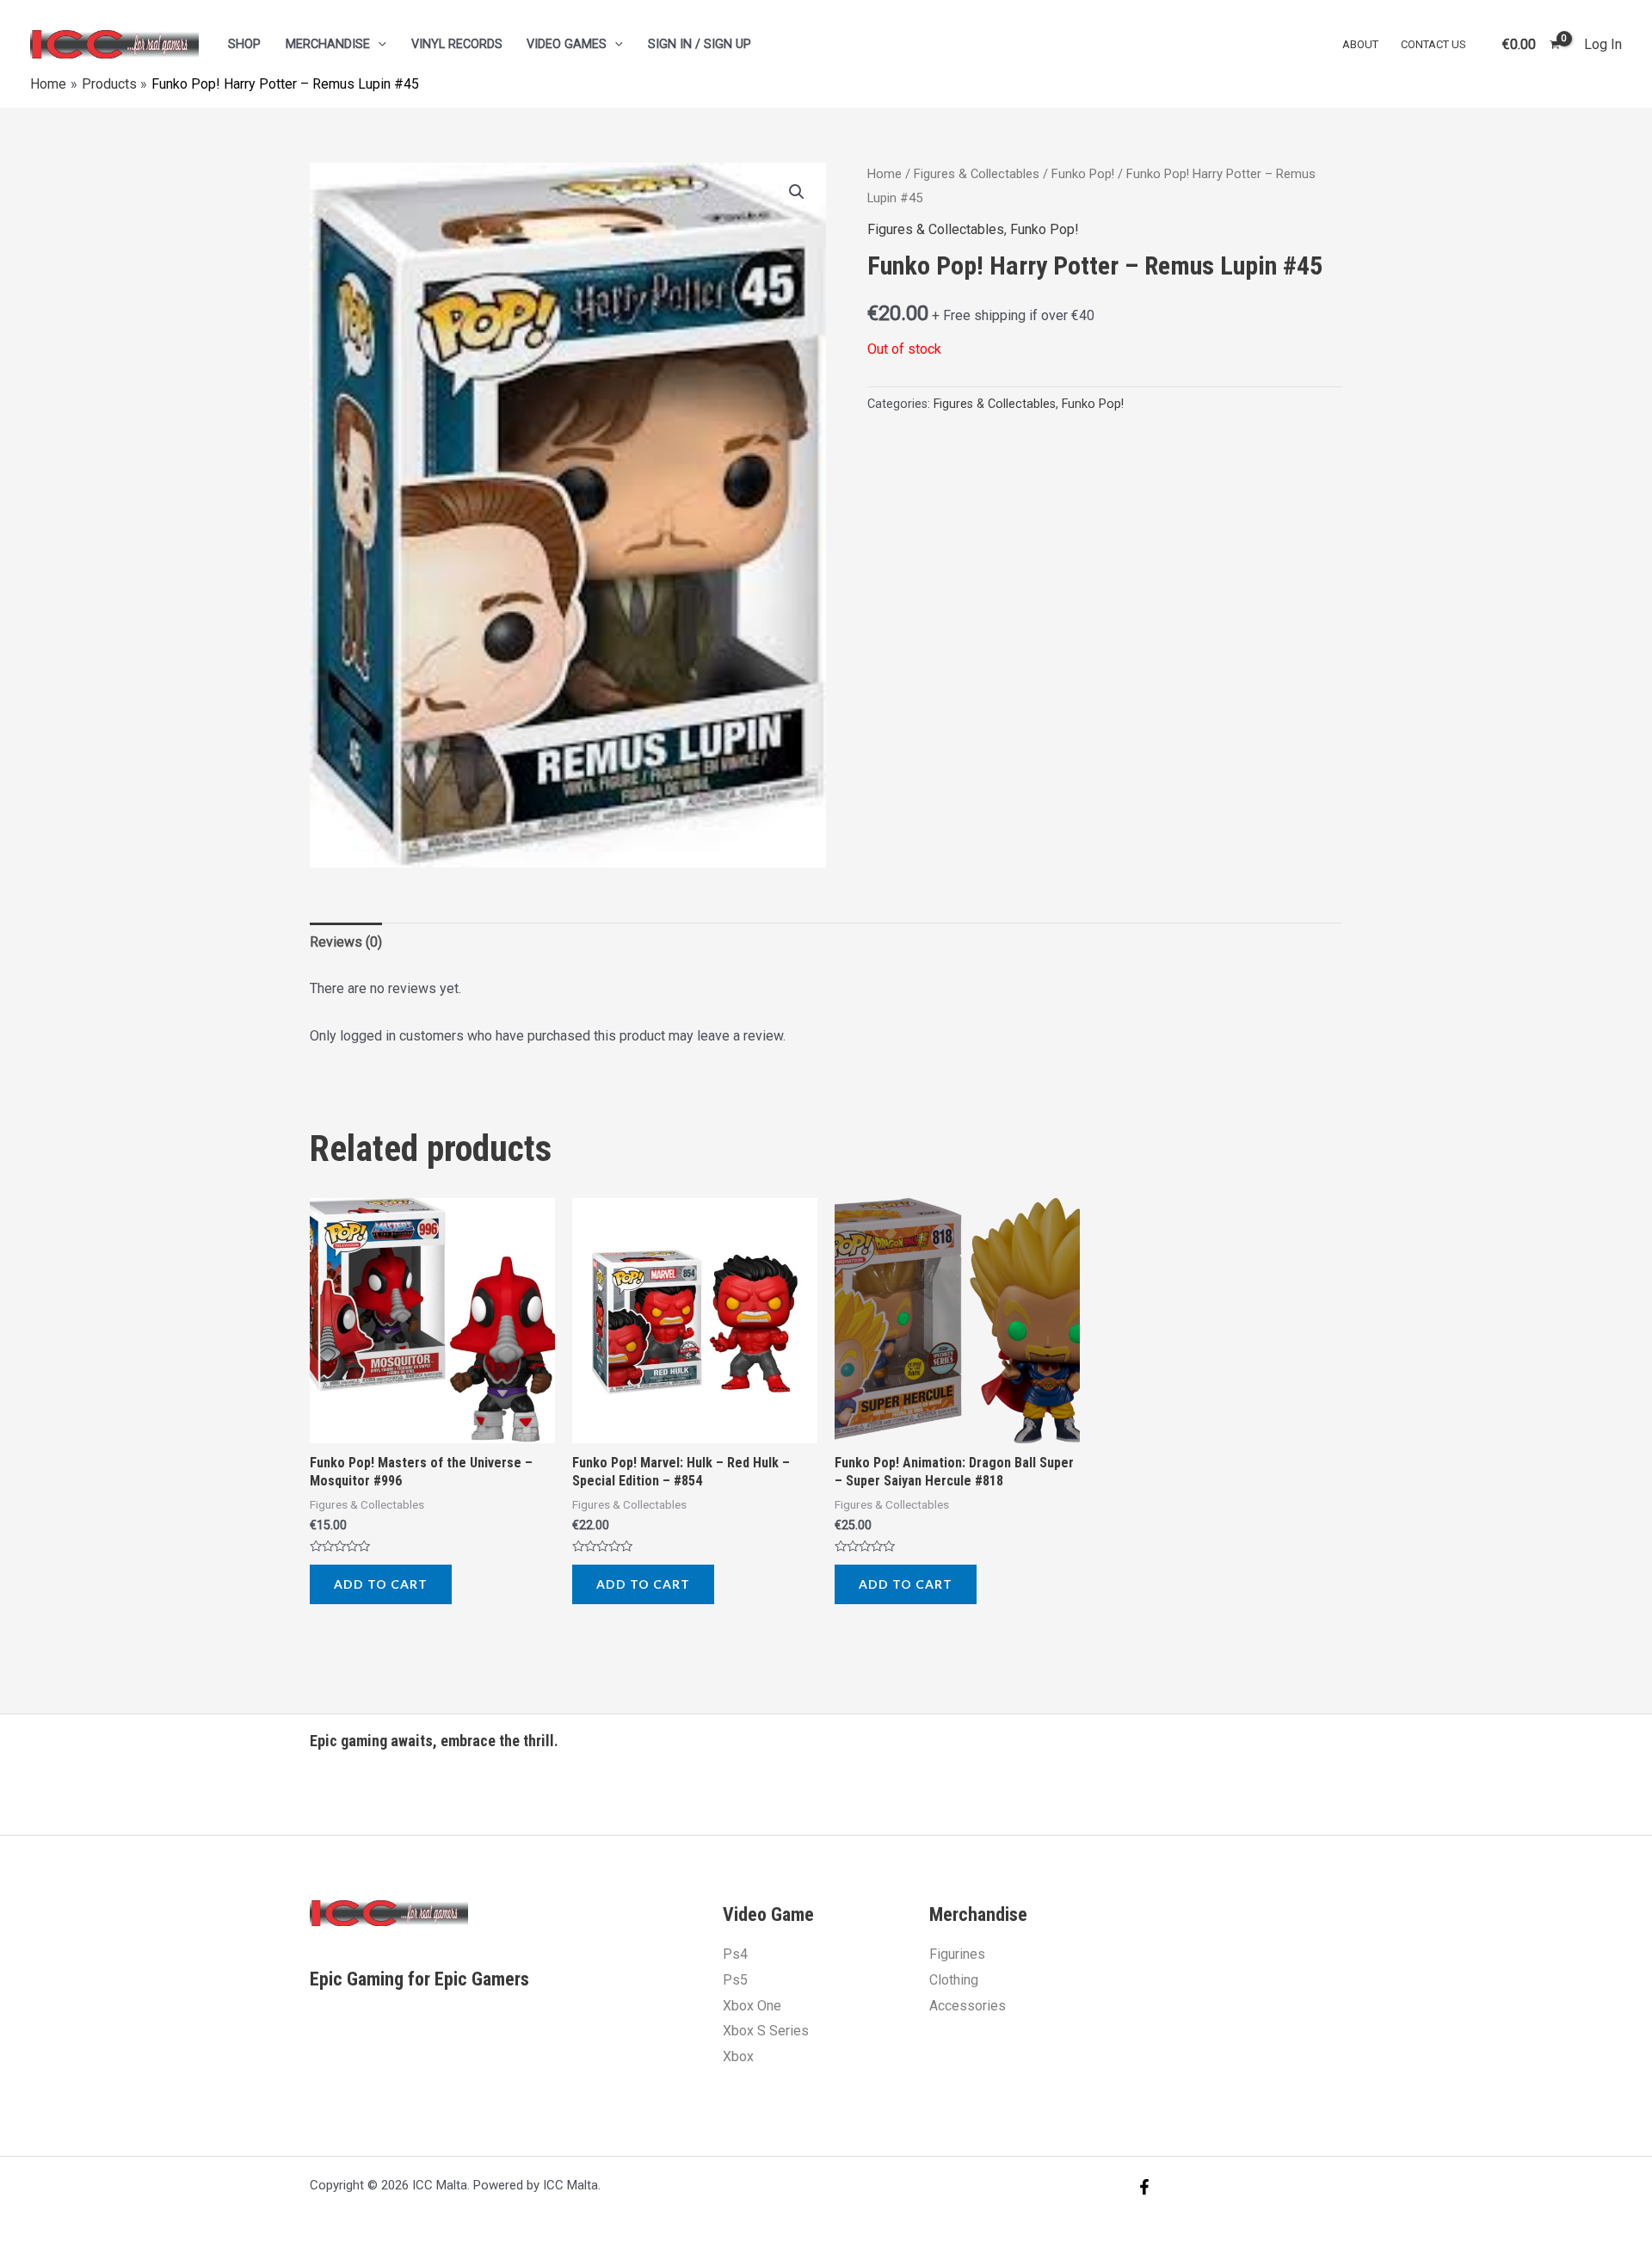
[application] (378, 44)
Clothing (954, 1980)
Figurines (957, 1954)
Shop (244, 44)
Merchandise (328, 44)
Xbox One (752, 2006)
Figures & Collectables (977, 174)
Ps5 (735, 1980)
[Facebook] (1144, 2187)
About (1360, 44)
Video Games (567, 44)
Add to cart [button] (381, 1584)
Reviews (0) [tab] (346, 942)
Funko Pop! (1083, 174)
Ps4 (735, 1954)
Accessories (968, 2006)
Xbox (738, 2056)
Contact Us (1433, 44)
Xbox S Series (766, 2031)
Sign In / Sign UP (700, 44)
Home (885, 174)
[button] (797, 192)
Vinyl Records (457, 44)
